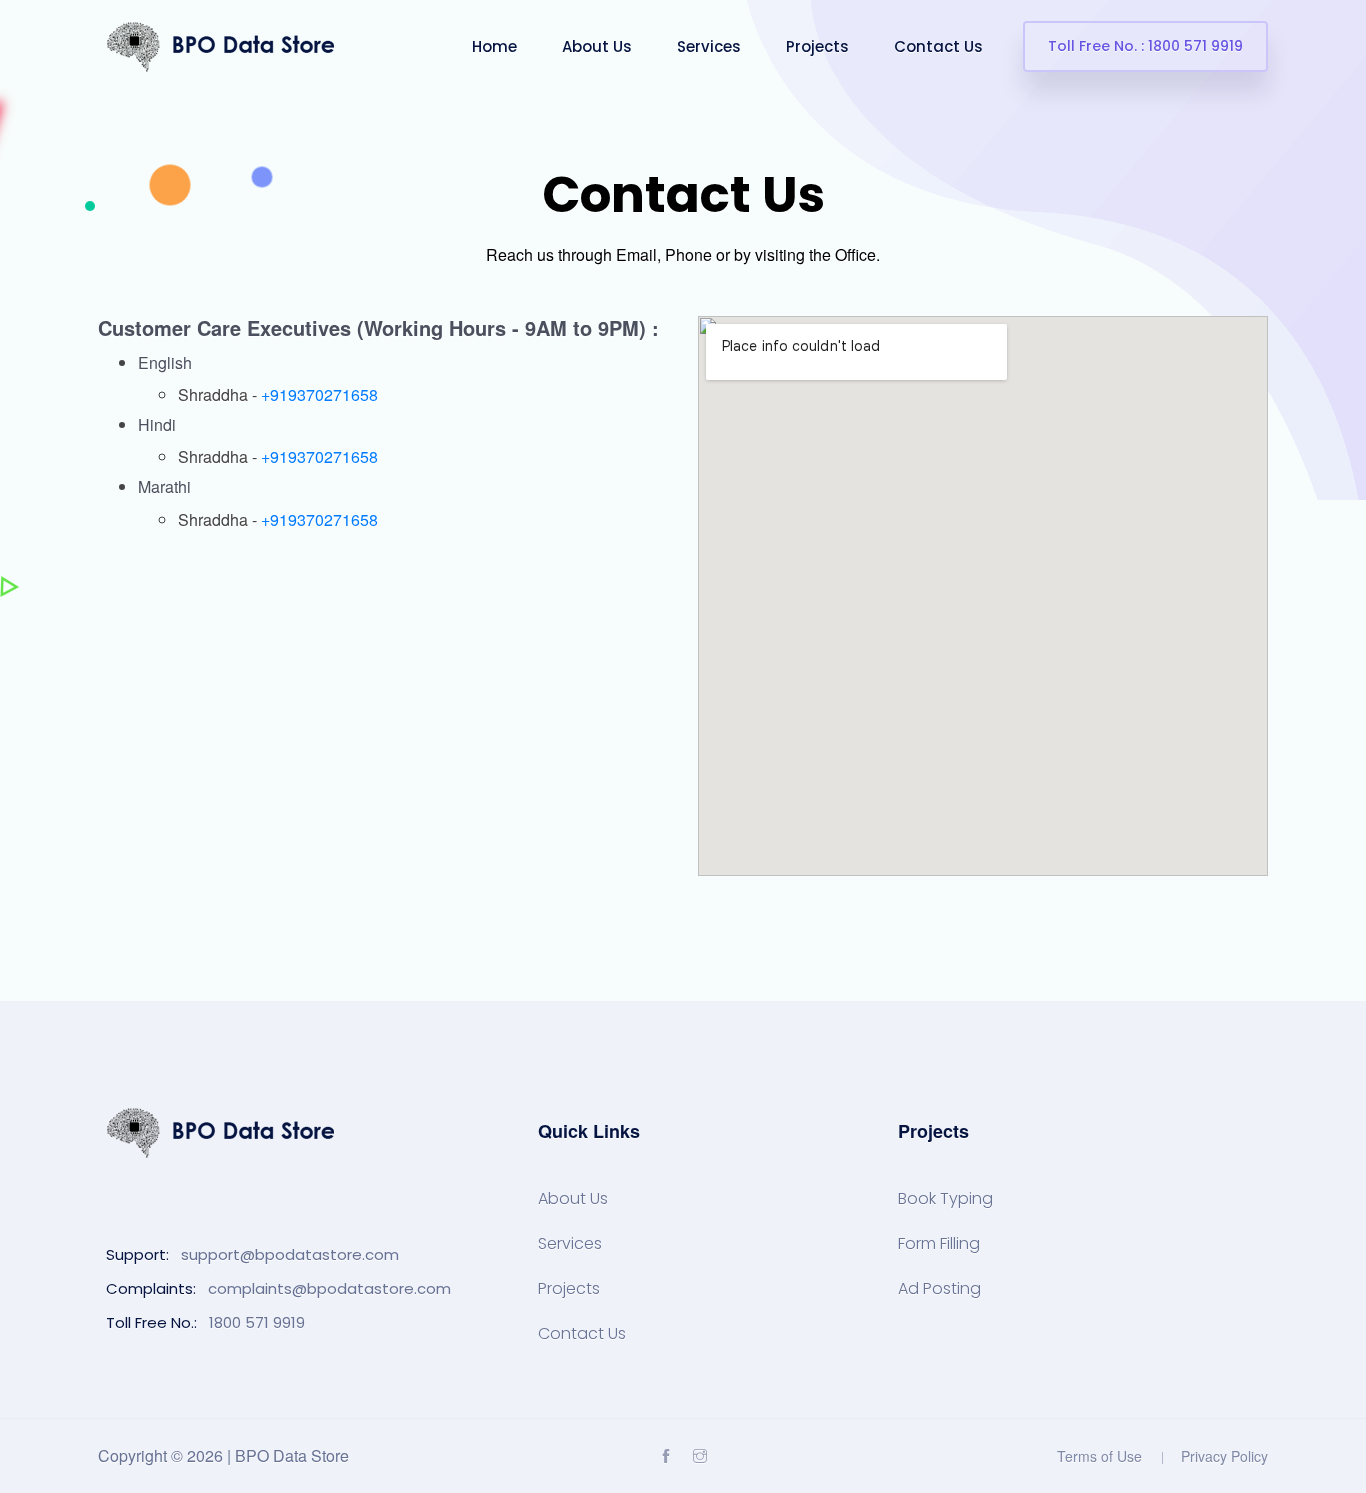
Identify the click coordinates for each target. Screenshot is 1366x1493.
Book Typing (945, 1199)
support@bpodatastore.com (290, 1254)
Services (570, 1244)
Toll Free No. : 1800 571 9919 (1145, 46)
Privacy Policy (1224, 1456)
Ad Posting (939, 1289)
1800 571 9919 (257, 1322)
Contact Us (582, 1334)
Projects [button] (817, 46)
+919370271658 (319, 394)
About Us (573, 1199)
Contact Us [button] (938, 46)
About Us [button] (597, 46)
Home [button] (494, 46)
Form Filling (939, 1244)
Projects (569, 1289)
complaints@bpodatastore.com (329, 1288)
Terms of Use (1099, 1456)
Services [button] (709, 46)
